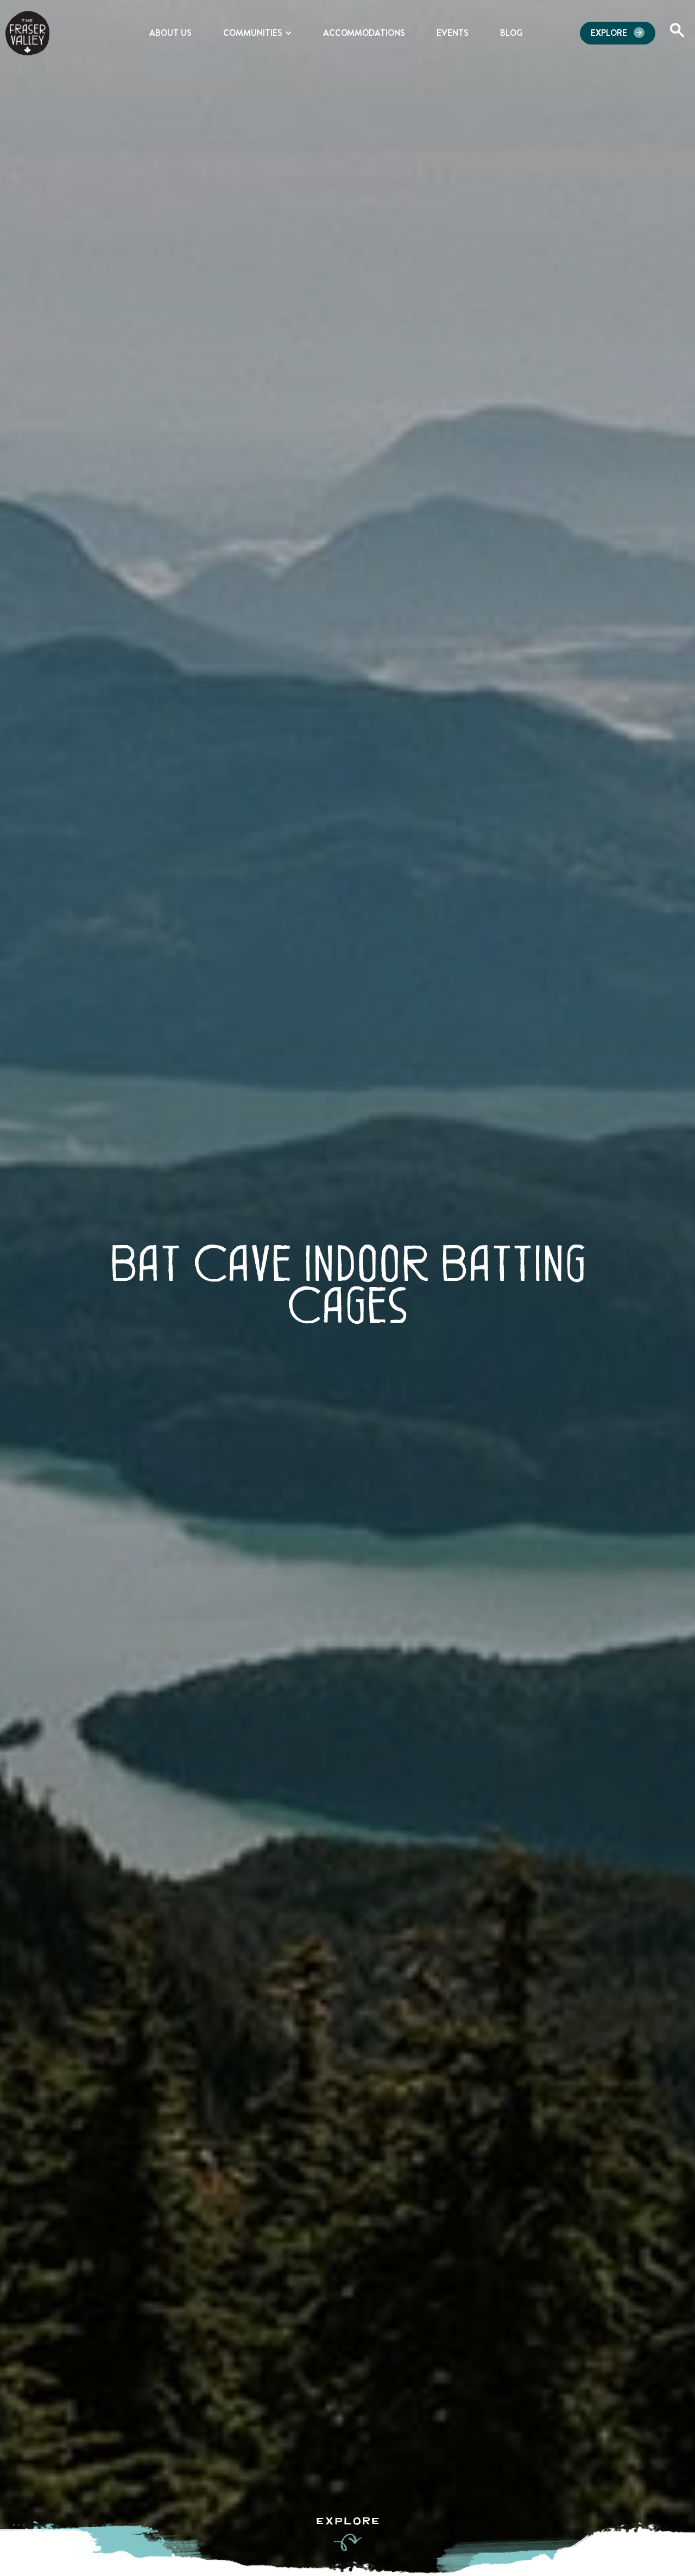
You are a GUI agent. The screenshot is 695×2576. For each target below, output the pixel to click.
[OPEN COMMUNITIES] (288, 33)
